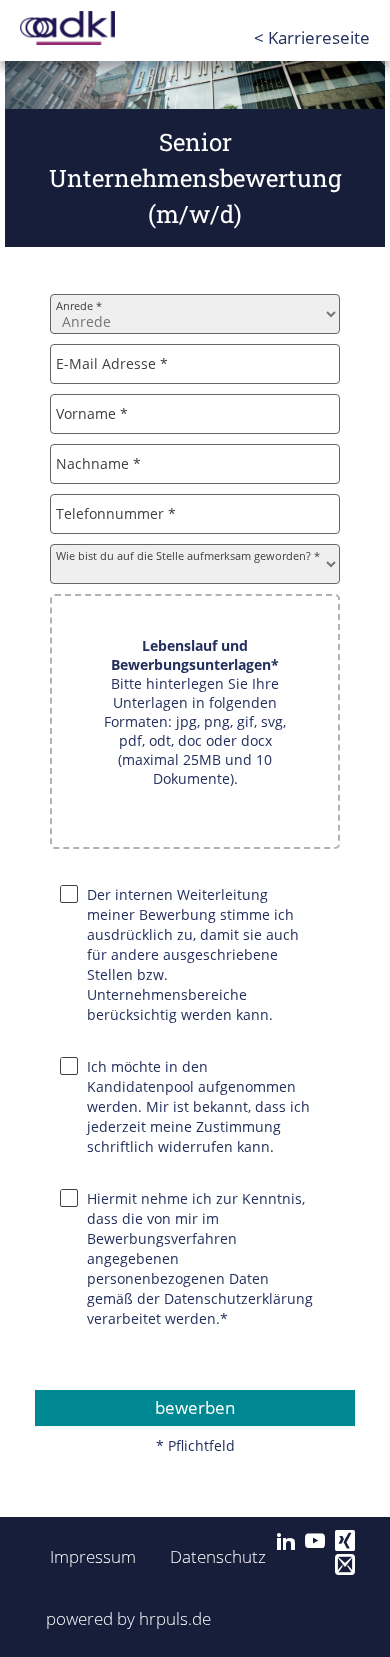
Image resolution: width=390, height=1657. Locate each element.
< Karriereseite (312, 37)
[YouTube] (315, 1541)
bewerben (195, 1407)
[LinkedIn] (286, 1541)
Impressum (87, 1556)
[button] (195, 721)
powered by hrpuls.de (128, 1618)
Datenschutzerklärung (238, 1298)
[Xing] (345, 1541)
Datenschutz (207, 1556)
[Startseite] (100, 28)
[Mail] (345, 1565)
